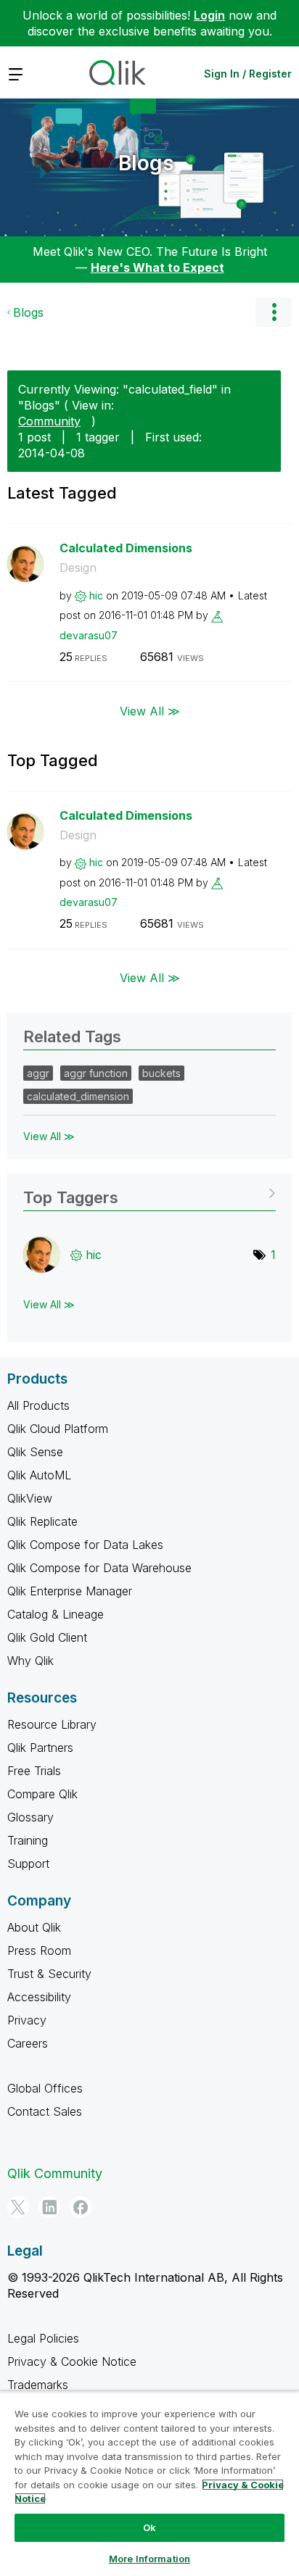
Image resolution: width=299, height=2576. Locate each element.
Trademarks (38, 2385)
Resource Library (52, 1724)
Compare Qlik (42, 1794)
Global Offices (45, 2088)
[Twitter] (18, 2207)
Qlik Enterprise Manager (70, 1591)
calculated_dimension (78, 1096)
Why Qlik (30, 1661)
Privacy (27, 2020)
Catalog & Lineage (56, 1614)
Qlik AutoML (39, 1475)
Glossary (30, 1817)
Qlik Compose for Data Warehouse (99, 1568)
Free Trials (34, 1771)
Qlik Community (55, 2173)
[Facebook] (81, 2207)
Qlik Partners (40, 1748)
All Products (38, 1405)
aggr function (96, 1073)
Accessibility (39, 1997)
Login (209, 15)
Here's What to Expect (157, 267)
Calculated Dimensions (126, 548)
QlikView (30, 1498)
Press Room (39, 1950)
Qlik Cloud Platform (58, 1429)
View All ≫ (150, 710)
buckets (161, 1073)
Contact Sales (45, 2111)
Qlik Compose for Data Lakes (85, 1545)
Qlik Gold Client (47, 1637)
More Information (149, 2559)
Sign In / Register (248, 74)
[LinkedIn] (49, 2207)
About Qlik (34, 1927)
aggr (38, 1073)
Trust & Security (49, 1974)
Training (28, 1840)
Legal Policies (43, 2338)
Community (49, 421)
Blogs (146, 163)
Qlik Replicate (42, 1521)
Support (28, 1864)
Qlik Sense (35, 1452)
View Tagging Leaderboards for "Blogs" (149, 1193)
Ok (149, 2527)
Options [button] (274, 312)
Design (78, 568)
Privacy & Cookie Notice (72, 2361)
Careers (28, 2043)
